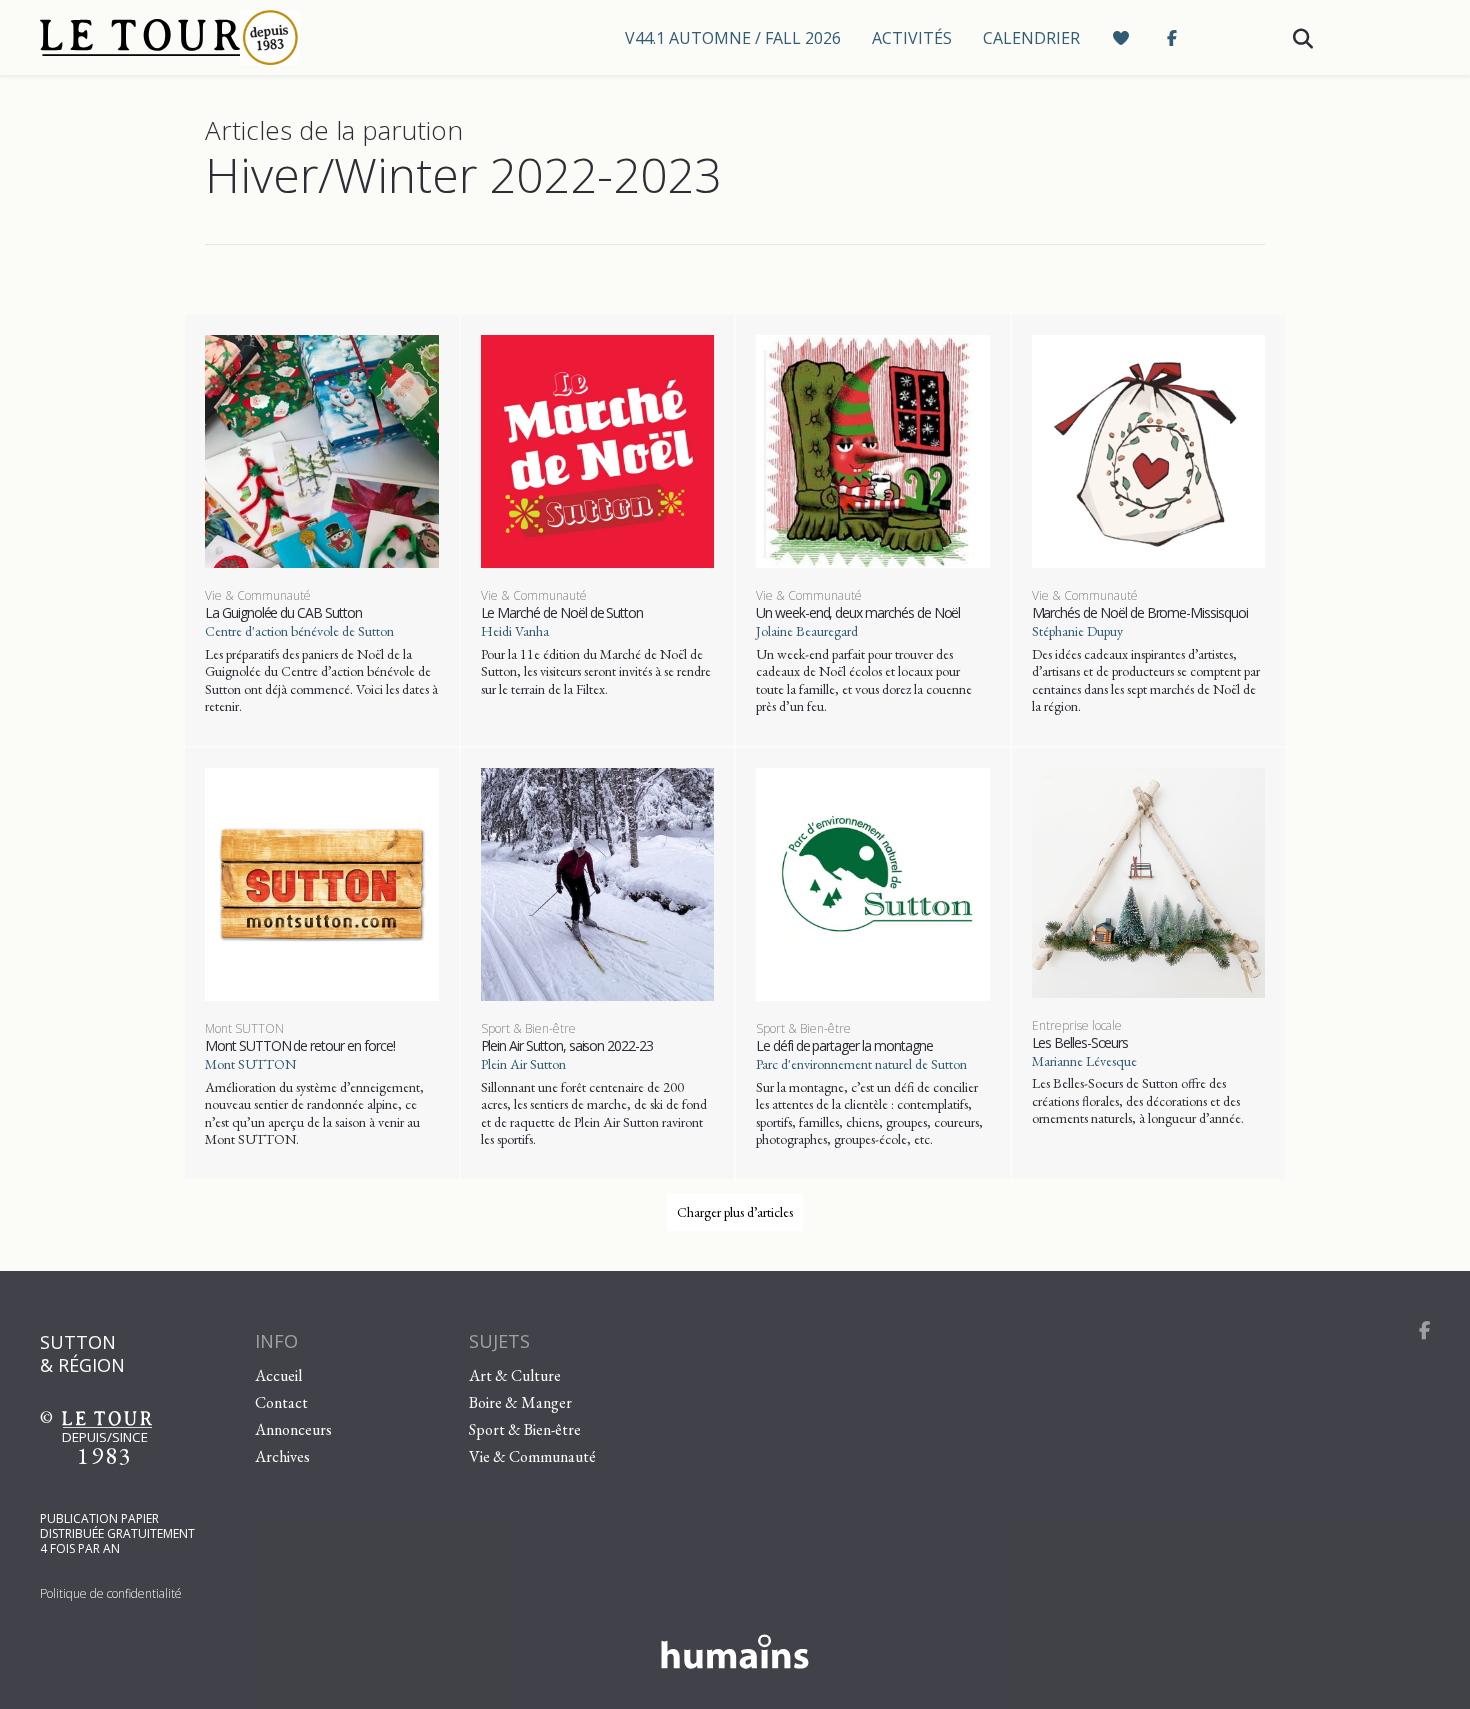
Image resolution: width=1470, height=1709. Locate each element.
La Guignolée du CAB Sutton (283, 612)
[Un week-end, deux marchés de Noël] (873, 449)
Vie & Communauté (258, 595)
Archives (282, 1456)
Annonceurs (293, 1429)
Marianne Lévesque (1084, 1061)
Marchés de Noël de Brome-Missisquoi (1140, 612)
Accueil (278, 1375)
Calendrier (1031, 38)
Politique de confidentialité (111, 1593)
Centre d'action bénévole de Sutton (299, 631)
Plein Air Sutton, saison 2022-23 (567, 1045)
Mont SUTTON (244, 1028)
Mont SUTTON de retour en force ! (300, 1045)
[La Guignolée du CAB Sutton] (322, 449)
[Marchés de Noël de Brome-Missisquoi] (1149, 449)
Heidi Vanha (515, 631)
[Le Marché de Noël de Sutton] (598, 449)
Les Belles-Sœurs (1080, 1042)
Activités (912, 38)
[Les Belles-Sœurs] (1149, 880)
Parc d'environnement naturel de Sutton (861, 1064)
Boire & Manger (520, 1402)
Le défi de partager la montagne (844, 1045)
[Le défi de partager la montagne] (873, 882)
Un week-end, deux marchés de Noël (858, 612)
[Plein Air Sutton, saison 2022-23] (598, 882)
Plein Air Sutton (523, 1064)
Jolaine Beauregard (807, 631)
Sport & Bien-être (528, 1028)
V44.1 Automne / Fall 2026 (733, 38)
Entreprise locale (1077, 1025)
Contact (281, 1402)
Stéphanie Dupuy (1077, 631)
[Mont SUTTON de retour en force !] (322, 882)
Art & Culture (515, 1375)
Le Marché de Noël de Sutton (562, 612)
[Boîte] (210, 37)
